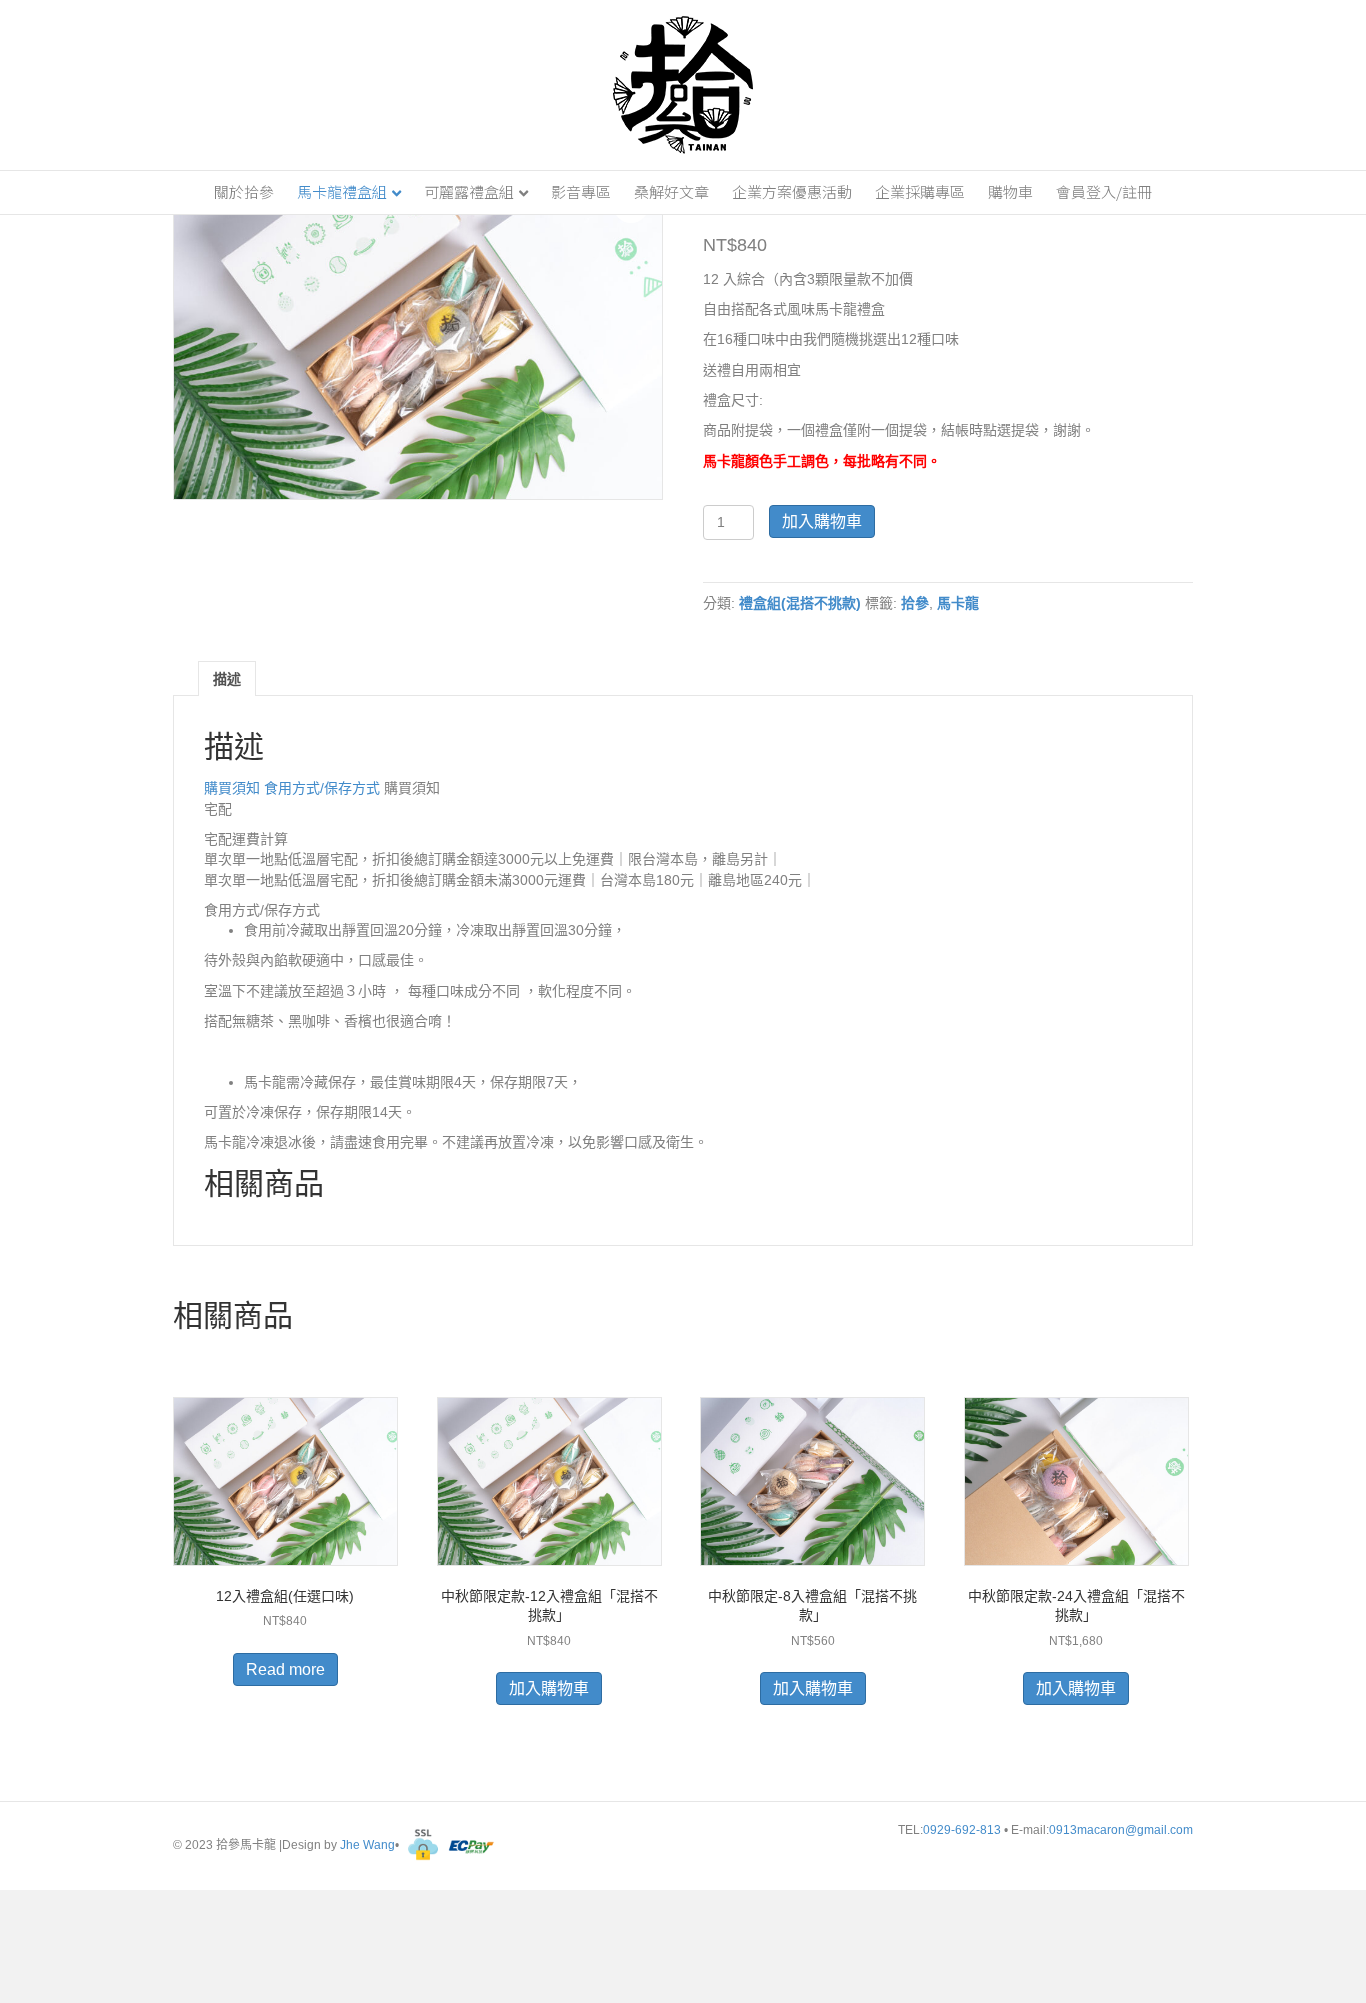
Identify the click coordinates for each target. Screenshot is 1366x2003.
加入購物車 (822, 521)
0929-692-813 (963, 1830)
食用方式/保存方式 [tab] (324, 788)
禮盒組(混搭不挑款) (800, 603)
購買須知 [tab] (234, 788)
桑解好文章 (671, 191)
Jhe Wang (367, 1846)
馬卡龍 (958, 603)
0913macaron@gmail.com (1121, 1830)
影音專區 (581, 191)
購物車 (1010, 191)
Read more (285, 1669)
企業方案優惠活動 (792, 191)
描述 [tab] (227, 679)
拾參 (915, 603)
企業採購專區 (920, 191)
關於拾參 (244, 191)
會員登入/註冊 (1104, 191)
